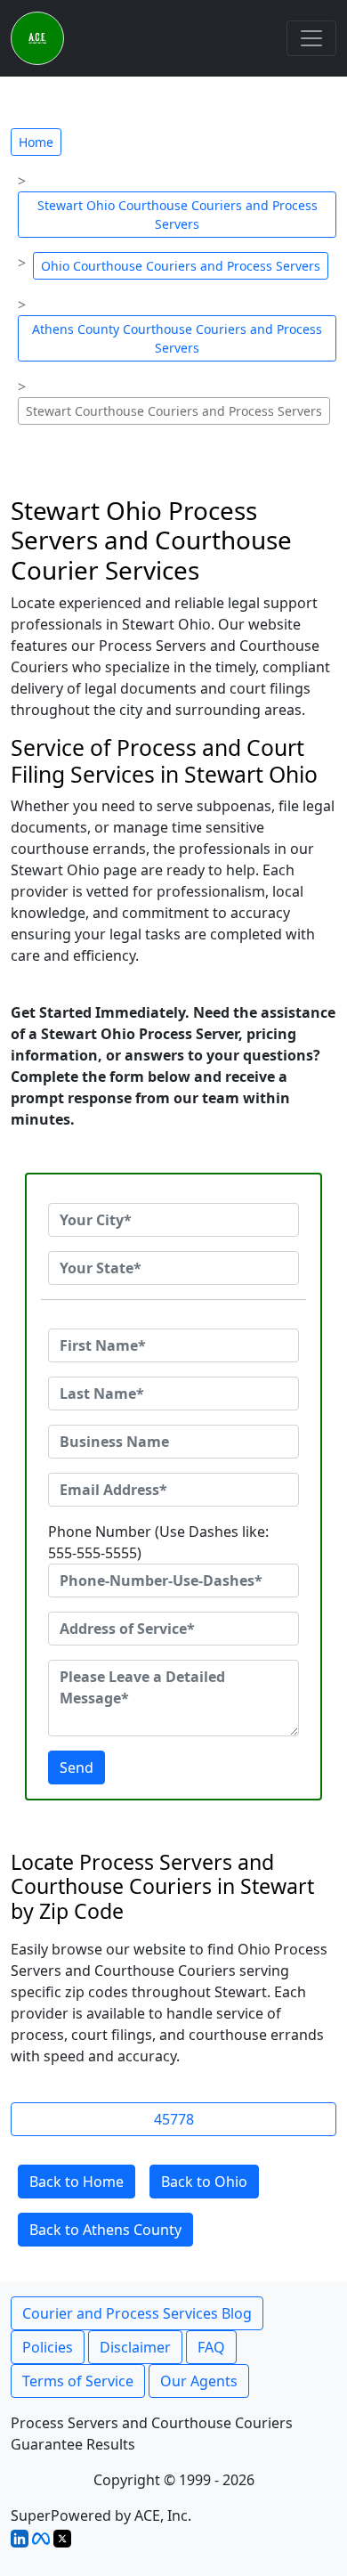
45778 (174, 2119)
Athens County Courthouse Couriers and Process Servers (177, 338)
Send (77, 1767)
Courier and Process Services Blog (137, 2313)
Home (36, 142)
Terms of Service (78, 2381)
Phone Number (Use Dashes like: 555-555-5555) (158, 1542)
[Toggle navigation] (311, 38)
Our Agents (199, 2381)
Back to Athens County (105, 2230)
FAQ (211, 2347)
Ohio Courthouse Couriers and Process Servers (181, 266)
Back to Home (77, 2182)
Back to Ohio (204, 2182)
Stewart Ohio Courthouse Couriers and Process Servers (178, 215)
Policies (48, 2347)
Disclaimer (135, 2347)
